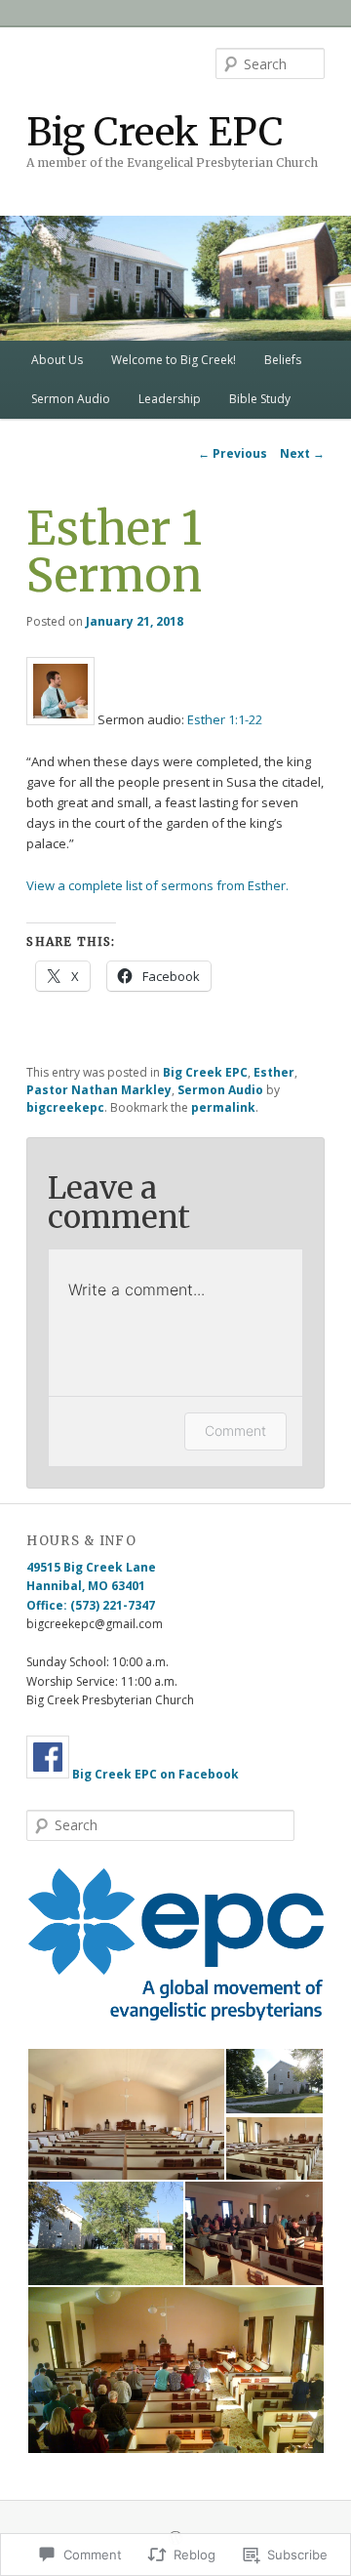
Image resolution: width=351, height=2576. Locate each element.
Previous (233, 453)
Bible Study (260, 399)
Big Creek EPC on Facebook (156, 1774)
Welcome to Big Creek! (174, 360)
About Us (57, 360)
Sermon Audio (71, 399)
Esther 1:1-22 (225, 720)
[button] (175, 1944)
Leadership (170, 399)
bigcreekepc (65, 1107)
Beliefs (283, 360)
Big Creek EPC (155, 132)
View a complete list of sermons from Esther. (157, 885)
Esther (274, 1072)
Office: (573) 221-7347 (91, 1605)
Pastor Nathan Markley (99, 1090)
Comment (235, 1431)
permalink (223, 1107)
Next (302, 453)
